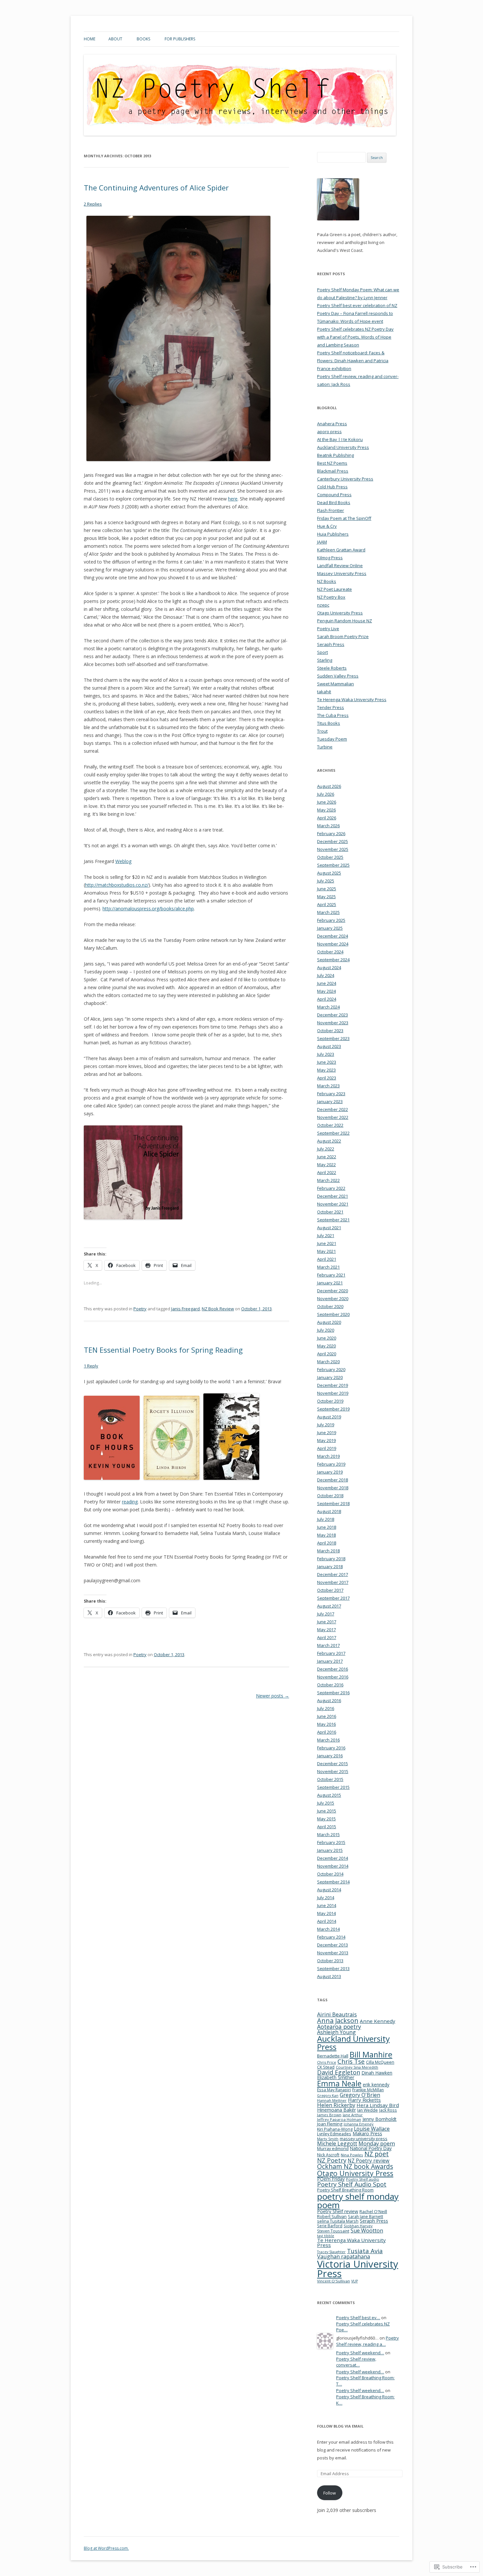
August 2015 (329, 1795)
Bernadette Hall (333, 2056)
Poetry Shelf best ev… (358, 2318)
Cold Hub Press (332, 487)
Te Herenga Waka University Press (352, 700)
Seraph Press (331, 644)
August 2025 (329, 873)
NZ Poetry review (368, 2161)
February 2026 (331, 833)
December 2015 (333, 1764)
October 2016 (330, 1685)
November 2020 (333, 1299)
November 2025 (333, 849)
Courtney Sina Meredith (357, 2067)
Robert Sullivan (332, 2216)
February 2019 (331, 1464)
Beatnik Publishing (335, 455)
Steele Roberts (332, 668)
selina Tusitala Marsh (338, 2221)
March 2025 (328, 912)
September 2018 (333, 1503)
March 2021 (328, 1267)
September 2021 (333, 1220)
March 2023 (328, 1086)
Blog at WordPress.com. (106, 2548)
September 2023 (333, 1038)
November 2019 (333, 1393)
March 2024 (328, 1007)
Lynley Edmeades (334, 2134)
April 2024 (327, 999)
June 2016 (327, 1716)
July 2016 (326, 1708)
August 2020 (329, 1322)
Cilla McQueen (380, 2062)
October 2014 (330, 1874)
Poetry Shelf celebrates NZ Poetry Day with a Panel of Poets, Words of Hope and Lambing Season (355, 337)
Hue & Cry (327, 526)
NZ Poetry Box (331, 597)
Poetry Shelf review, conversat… (356, 2362)
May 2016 (326, 1724)
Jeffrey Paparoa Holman (339, 2119)
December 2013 (333, 1945)
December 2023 (333, 1015)
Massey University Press (342, 573)
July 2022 (326, 1149)
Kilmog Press (330, 558)
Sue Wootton (367, 2231)
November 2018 (333, 1488)
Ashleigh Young (336, 2032)
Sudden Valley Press (338, 676)
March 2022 (328, 1180)
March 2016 (328, 1740)
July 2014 (326, 1898)
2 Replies (93, 204)
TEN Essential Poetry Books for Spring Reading (163, 1350)
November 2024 (333, 944)
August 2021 (329, 1228)
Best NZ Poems (332, 463)
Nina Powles (352, 2155)
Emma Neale (339, 2084)
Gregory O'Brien (360, 2095)
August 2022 (329, 1141)
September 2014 (333, 1882)
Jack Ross (388, 2110)
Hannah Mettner (332, 2100)
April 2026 (327, 818)
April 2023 (327, 1078)
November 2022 (333, 1117)
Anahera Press (332, 424)
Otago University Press (340, 613)
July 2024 (326, 975)
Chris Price (327, 2062)
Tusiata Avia (365, 2251)
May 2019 (326, 1440)
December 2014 (333, 1858)
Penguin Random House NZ (345, 621)
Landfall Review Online (340, 566)
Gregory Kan (328, 2096)
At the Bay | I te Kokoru (340, 439)
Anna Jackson (338, 2021)
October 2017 (330, 1590)
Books (143, 39)
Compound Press (334, 495)
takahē (324, 692)
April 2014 (327, 1921)
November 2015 (333, 1771)
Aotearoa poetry (339, 2027)
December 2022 (333, 1109)
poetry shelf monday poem (358, 2201)
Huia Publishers (333, 534)
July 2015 (326, 1803)
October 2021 (330, 1212)
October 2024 (330, 952)
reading (130, 1502)
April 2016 (327, 1732)
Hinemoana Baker (336, 2110)
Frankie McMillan (368, 2090)
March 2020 (328, 1362)
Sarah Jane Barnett (366, 2217)
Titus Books (329, 723)
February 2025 (331, 920)
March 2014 (328, 1929)
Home (90, 39)
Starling (325, 660)
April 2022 (327, 1172)
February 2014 (331, 1937)
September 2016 (333, 1693)
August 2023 (329, 1046)
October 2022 (330, 1125)
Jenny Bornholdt (379, 2119)
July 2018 (326, 1519)
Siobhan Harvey (358, 2226)
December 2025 (333, 841)
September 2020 (333, 1314)
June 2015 (327, 1811)
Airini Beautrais (337, 2014)
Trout (322, 731)
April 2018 (327, 1543)
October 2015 (330, 1779)
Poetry (140, 1309)
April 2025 (327, 904)
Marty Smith (328, 2139)
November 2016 (333, 1677)
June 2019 (327, 1432)
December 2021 (333, 1196)
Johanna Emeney (359, 2124)
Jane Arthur (353, 2115)
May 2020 (326, 1346)
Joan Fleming (330, 2124)
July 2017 (326, 1614)
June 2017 (327, 1622)
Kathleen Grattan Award (341, 550)
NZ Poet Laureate (334, 589)
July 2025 (326, 881)
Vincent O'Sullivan (333, 2281)
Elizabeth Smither (336, 2077)
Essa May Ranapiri (334, 2090)
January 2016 (330, 1756)
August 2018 (329, 1511)
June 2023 (327, 1062)
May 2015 (326, 1819)
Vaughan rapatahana (344, 2256)
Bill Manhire (371, 2054)
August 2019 (329, 1417)
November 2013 (333, 1953)
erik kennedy (376, 2085)
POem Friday (331, 2179)
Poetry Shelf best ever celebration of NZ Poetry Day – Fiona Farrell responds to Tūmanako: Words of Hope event (357, 313)
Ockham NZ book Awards (355, 2166)
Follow (330, 2493)
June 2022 (327, 1157)
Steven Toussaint (333, 2231)
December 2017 (333, 1574)
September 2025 (333, 865)
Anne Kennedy (378, 2021)
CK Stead (326, 2067)
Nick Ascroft (328, 2155)
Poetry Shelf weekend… (360, 2353)
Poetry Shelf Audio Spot (352, 2184)
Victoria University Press (358, 2269)
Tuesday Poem (332, 739)
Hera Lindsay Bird (378, 2105)
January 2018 (330, 1566)
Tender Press (331, 707)
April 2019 (327, 1448)
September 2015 (333, 1787)
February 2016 (331, 1748)
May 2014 (326, 1913)
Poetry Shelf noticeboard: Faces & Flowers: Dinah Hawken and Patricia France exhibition (353, 361)
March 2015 (328, 1834)
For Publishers (180, 39)
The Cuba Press (333, 715)
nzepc (323, 605)
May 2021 (326, 1251)
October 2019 (330, 1401)
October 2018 (330, 1496)
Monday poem (377, 2143)
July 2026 (326, 794)
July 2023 (326, 1054)
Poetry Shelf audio (363, 2179)
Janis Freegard (185, 1309)
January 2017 (330, 1661)
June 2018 (327, 1527)
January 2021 (330, 1283)
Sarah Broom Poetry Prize (343, 636)
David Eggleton (339, 2072)
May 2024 (326, 991)
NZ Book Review (218, 1309)
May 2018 (326, 1535)
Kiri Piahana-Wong (335, 2129)
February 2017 (331, 1653)
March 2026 (328, 826)
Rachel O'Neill (373, 2211)
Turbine (325, 747)
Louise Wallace (372, 2129)
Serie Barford (330, 2226)
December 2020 (333, 1291)
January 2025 (330, 928)
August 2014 (329, 1890)
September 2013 (333, 1968)
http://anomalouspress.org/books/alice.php (148, 909)
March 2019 (328, 1456)
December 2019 (333, 1385)
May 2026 (326, 810)
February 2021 (331, 1275)
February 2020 (331, 1369)
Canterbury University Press (345, 479)
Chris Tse (351, 2061)
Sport (322, 652)
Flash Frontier (331, 510)
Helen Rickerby (336, 2105)
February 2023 (331, 1094)
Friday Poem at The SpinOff (344, 518)
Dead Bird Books (334, 502)
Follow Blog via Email (340, 2426)
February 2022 (331, 1188)
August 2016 (329, 1700)
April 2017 (327, 1637)
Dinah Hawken (377, 2073)
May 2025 (326, 897)
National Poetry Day (371, 2148)
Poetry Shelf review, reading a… (368, 2341)
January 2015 (330, 1850)
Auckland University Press (343, 447)
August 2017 (329, 1606)
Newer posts (273, 1696)
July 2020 (326, 1330)
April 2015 (327, 1827)
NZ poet (377, 2154)
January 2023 (330, 1101)
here (233, 499)
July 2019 (326, 1425)
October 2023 (330, 1031)
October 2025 (330, 857)
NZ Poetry (332, 2160)
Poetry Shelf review (338, 2211)
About (115, 39)
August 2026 (329, 786)
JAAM (322, 542)
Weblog (123, 861)
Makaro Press (367, 2133)
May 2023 (326, 1070)
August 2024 (329, 967)
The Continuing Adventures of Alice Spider (156, 188)
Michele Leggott (337, 2143)
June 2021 (327, 1243)
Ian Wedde (368, 2110)
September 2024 (333, 960)
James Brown (329, 2115)
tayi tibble (326, 2236)
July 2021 (326, 1235)
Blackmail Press (333, 471)
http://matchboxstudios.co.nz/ (117, 885)
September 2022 (333, 1133)
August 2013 (329, 1976)
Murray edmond (333, 2148)
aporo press (329, 432)
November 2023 (333, 1023)
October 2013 (330, 1961)
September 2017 (333, 1598)
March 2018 (328, 1551)
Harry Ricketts (364, 2100)
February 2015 (331, 1842)
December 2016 (333, 1669)
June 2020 (327, 1338)
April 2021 (327, 1259)
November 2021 (333, 1204)
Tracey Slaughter (331, 2252)
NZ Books (327, 581)
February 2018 (331, 1559)
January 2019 (330, 1472)
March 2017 (328, 1645)
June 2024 (327, 983)
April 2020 (327, 1354)
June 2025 (327, 889)
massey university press (364, 2139)
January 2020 (330, 1377)
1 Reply (91, 1366)
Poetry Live (328, 629)
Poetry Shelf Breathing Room (345, 2190)
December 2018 (333, 1480)
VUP (355, 2281)
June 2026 (327, 802)
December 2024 (333, 936)
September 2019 (333, 1409)
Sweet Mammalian (335, 684)
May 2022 (326, 1165)
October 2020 (330, 1306)
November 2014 (333, 1866)
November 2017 (333, 1582)
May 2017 (326, 1630)
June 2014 (327, 1905)
